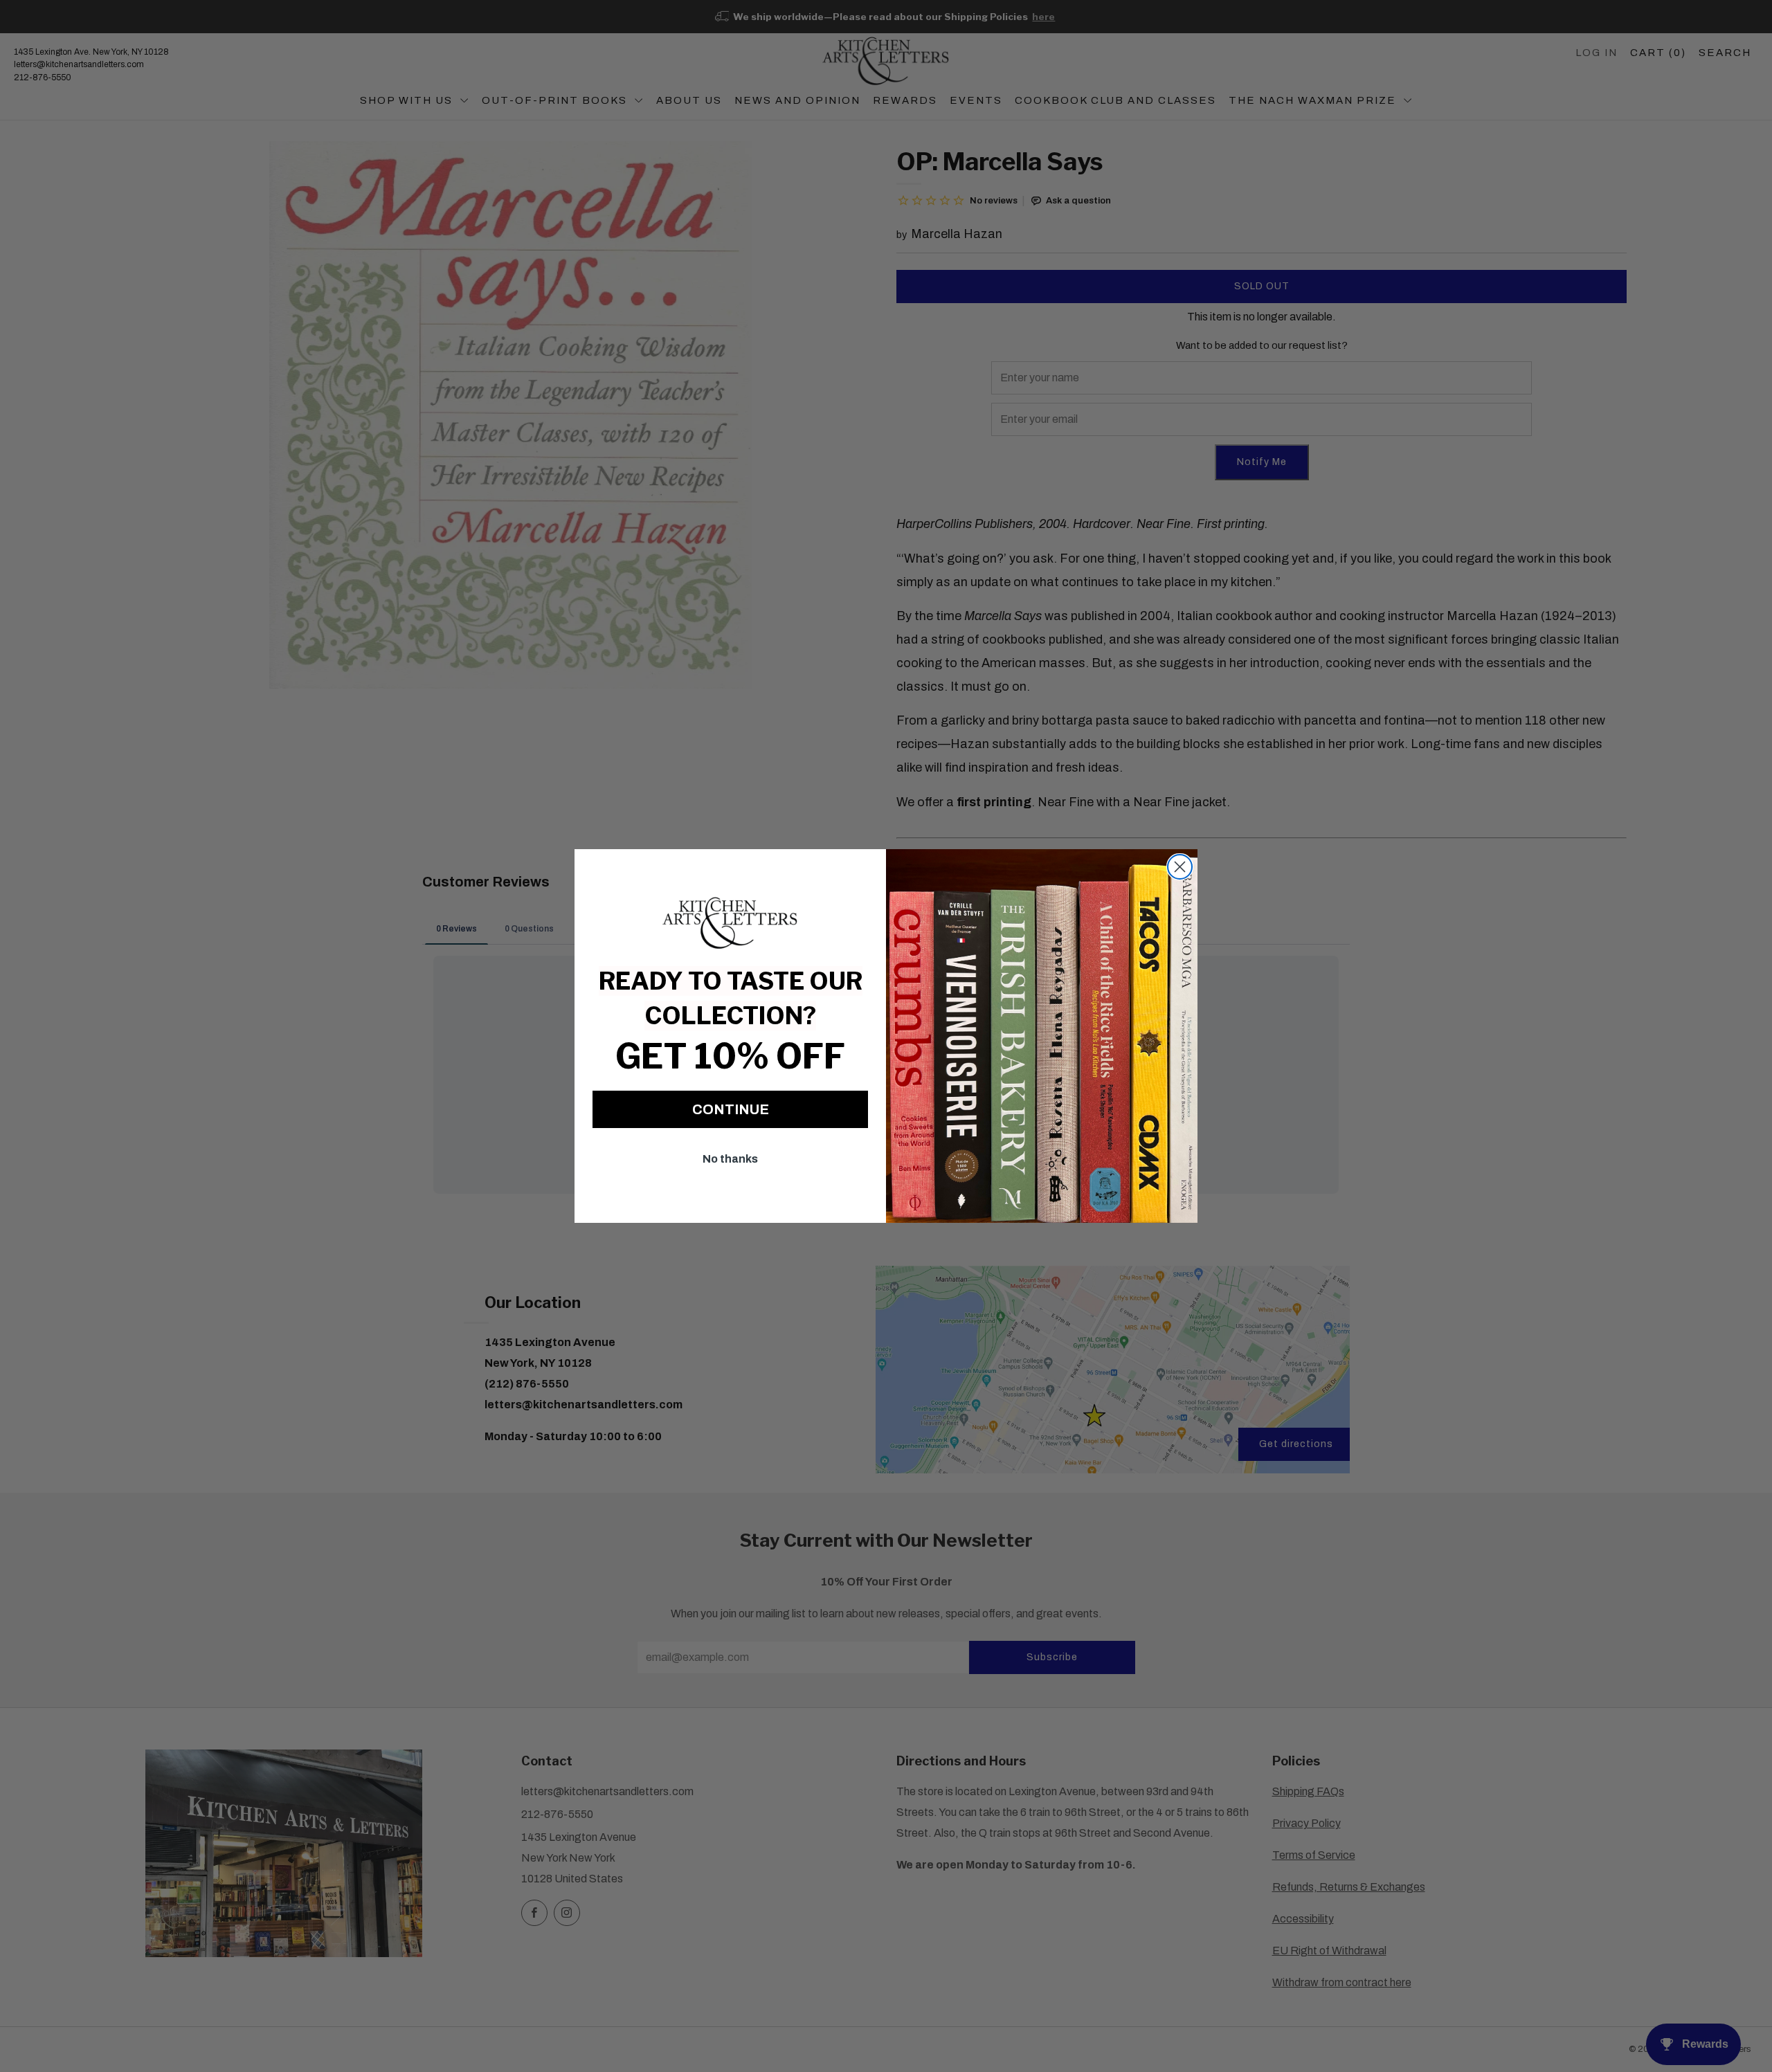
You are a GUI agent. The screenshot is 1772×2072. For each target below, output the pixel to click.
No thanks (730, 1159)
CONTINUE (731, 1109)
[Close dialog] (1180, 867)
